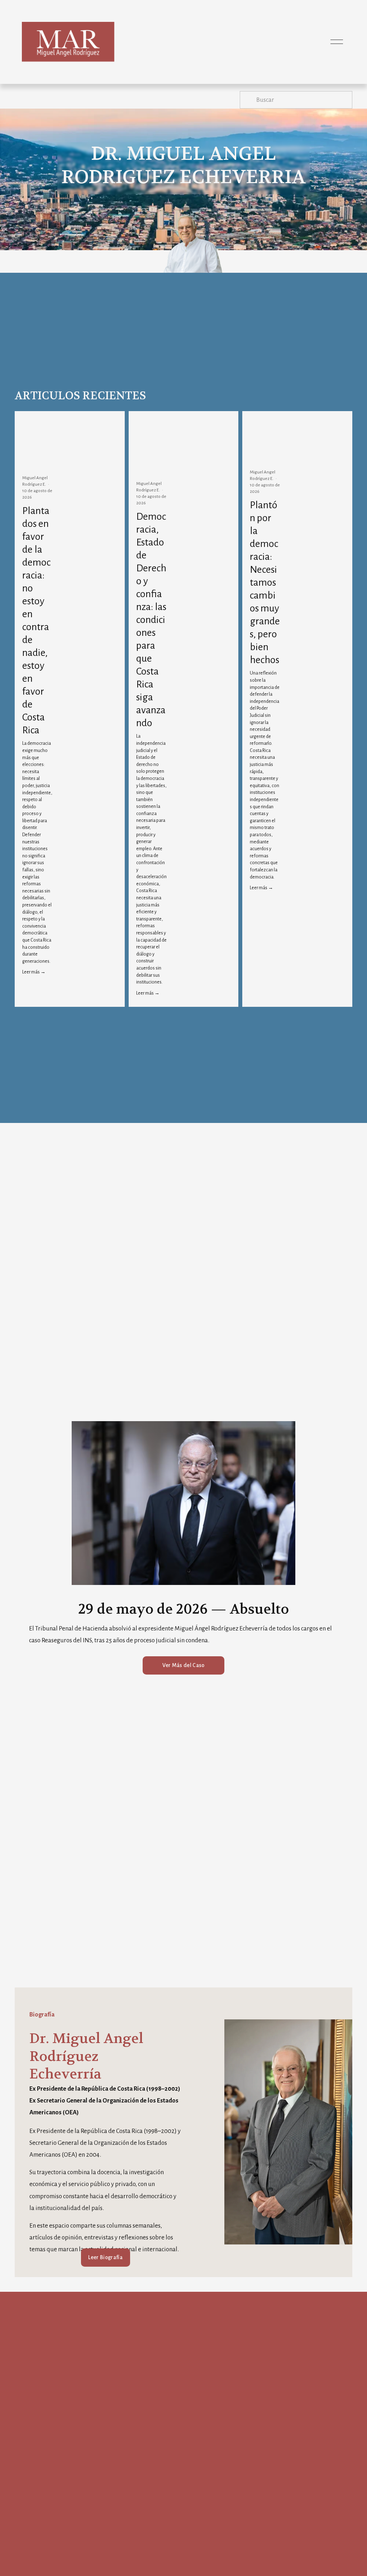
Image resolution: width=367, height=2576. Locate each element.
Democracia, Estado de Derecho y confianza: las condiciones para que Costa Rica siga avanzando (151, 620)
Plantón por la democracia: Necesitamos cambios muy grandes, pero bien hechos (265, 582)
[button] (106, 421)
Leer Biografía (105, 2257)
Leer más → (34, 972)
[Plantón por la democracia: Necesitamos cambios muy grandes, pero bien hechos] (265, 447)
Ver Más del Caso (183, 1665)
